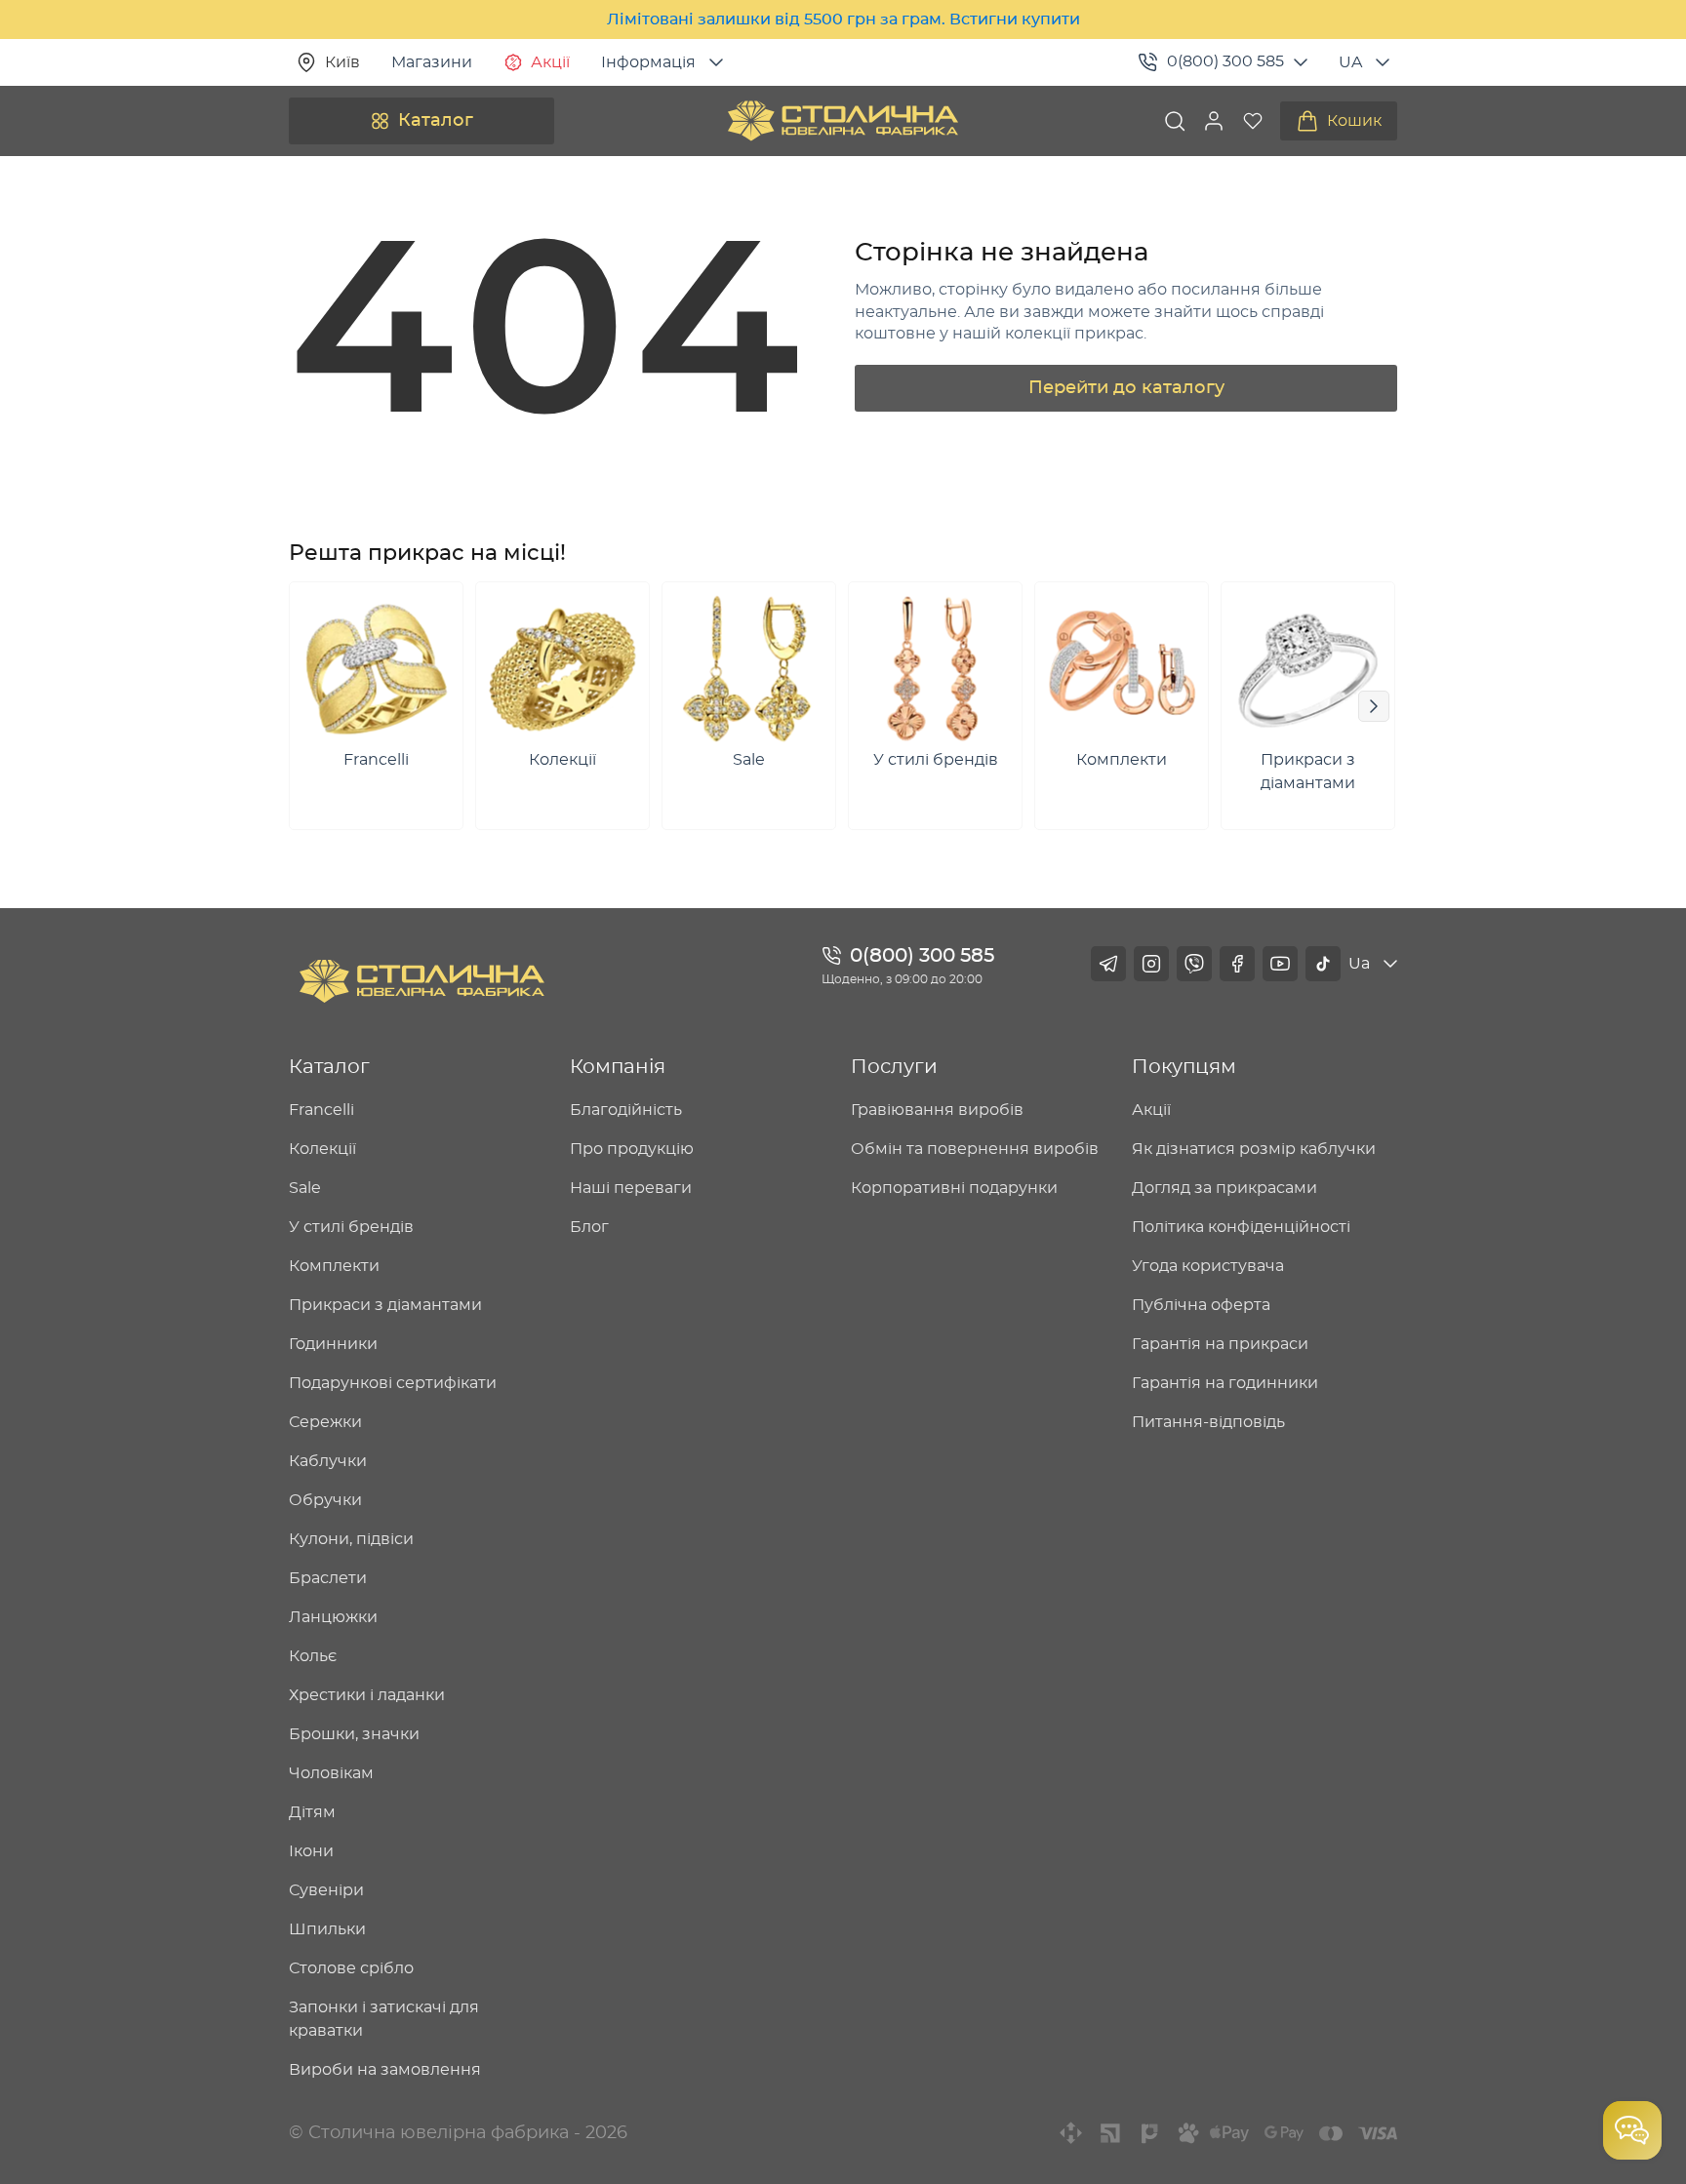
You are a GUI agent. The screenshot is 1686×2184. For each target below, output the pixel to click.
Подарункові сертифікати (393, 1383)
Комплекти (334, 1266)
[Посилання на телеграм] (1108, 964)
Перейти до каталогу (1126, 388)
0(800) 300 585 (1225, 61)
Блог (589, 1227)
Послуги (894, 1067)
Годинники (333, 1344)
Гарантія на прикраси (1220, 1344)
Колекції (322, 1149)
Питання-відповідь (1208, 1422)
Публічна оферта (1201, 1305)
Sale (305, 1188)
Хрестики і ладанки (367, 1695)
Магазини (432, 62)
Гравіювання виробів (937, 1110)
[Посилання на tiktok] (1323, 964)
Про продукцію (632, 1149)
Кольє (313, 1656)
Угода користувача (1208, 1266)
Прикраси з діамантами (385, 1305)
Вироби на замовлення (385, 2070)
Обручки (325, 1500)
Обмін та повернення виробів (975, 1149)
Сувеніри (326, 1890)
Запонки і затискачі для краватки (384, 2019)
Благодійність (626, 1110)
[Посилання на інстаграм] (1151, 964)
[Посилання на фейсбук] (1237, 964)
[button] (1214, 121)
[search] (1175, 121)
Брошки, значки (354, 1734)
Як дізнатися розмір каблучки (1254, 1149)
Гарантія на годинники (1225, 1383)
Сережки (325, 1422)
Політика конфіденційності (1241, 1227)
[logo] (843, 121)
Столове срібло (351, 1968)
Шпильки (327, 1929)
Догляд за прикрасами (1224, 1188)
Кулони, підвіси (351, 1539)
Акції (550, 62)
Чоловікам (331, 1773)
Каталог (436, 121)
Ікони (311, 1851)
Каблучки (328, 1461)
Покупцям (1184, 1067)
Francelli (321, 1110)
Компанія (618, 1067)
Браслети (328, 1578)
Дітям (312, 1812)
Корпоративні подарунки (954, 1188)
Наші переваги (631, 1188)
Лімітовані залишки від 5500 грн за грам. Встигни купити (843, 20)
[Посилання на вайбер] (1194, 964)
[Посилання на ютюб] (1280, 964)
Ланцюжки (333, 1617)
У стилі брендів (351, 1227)
